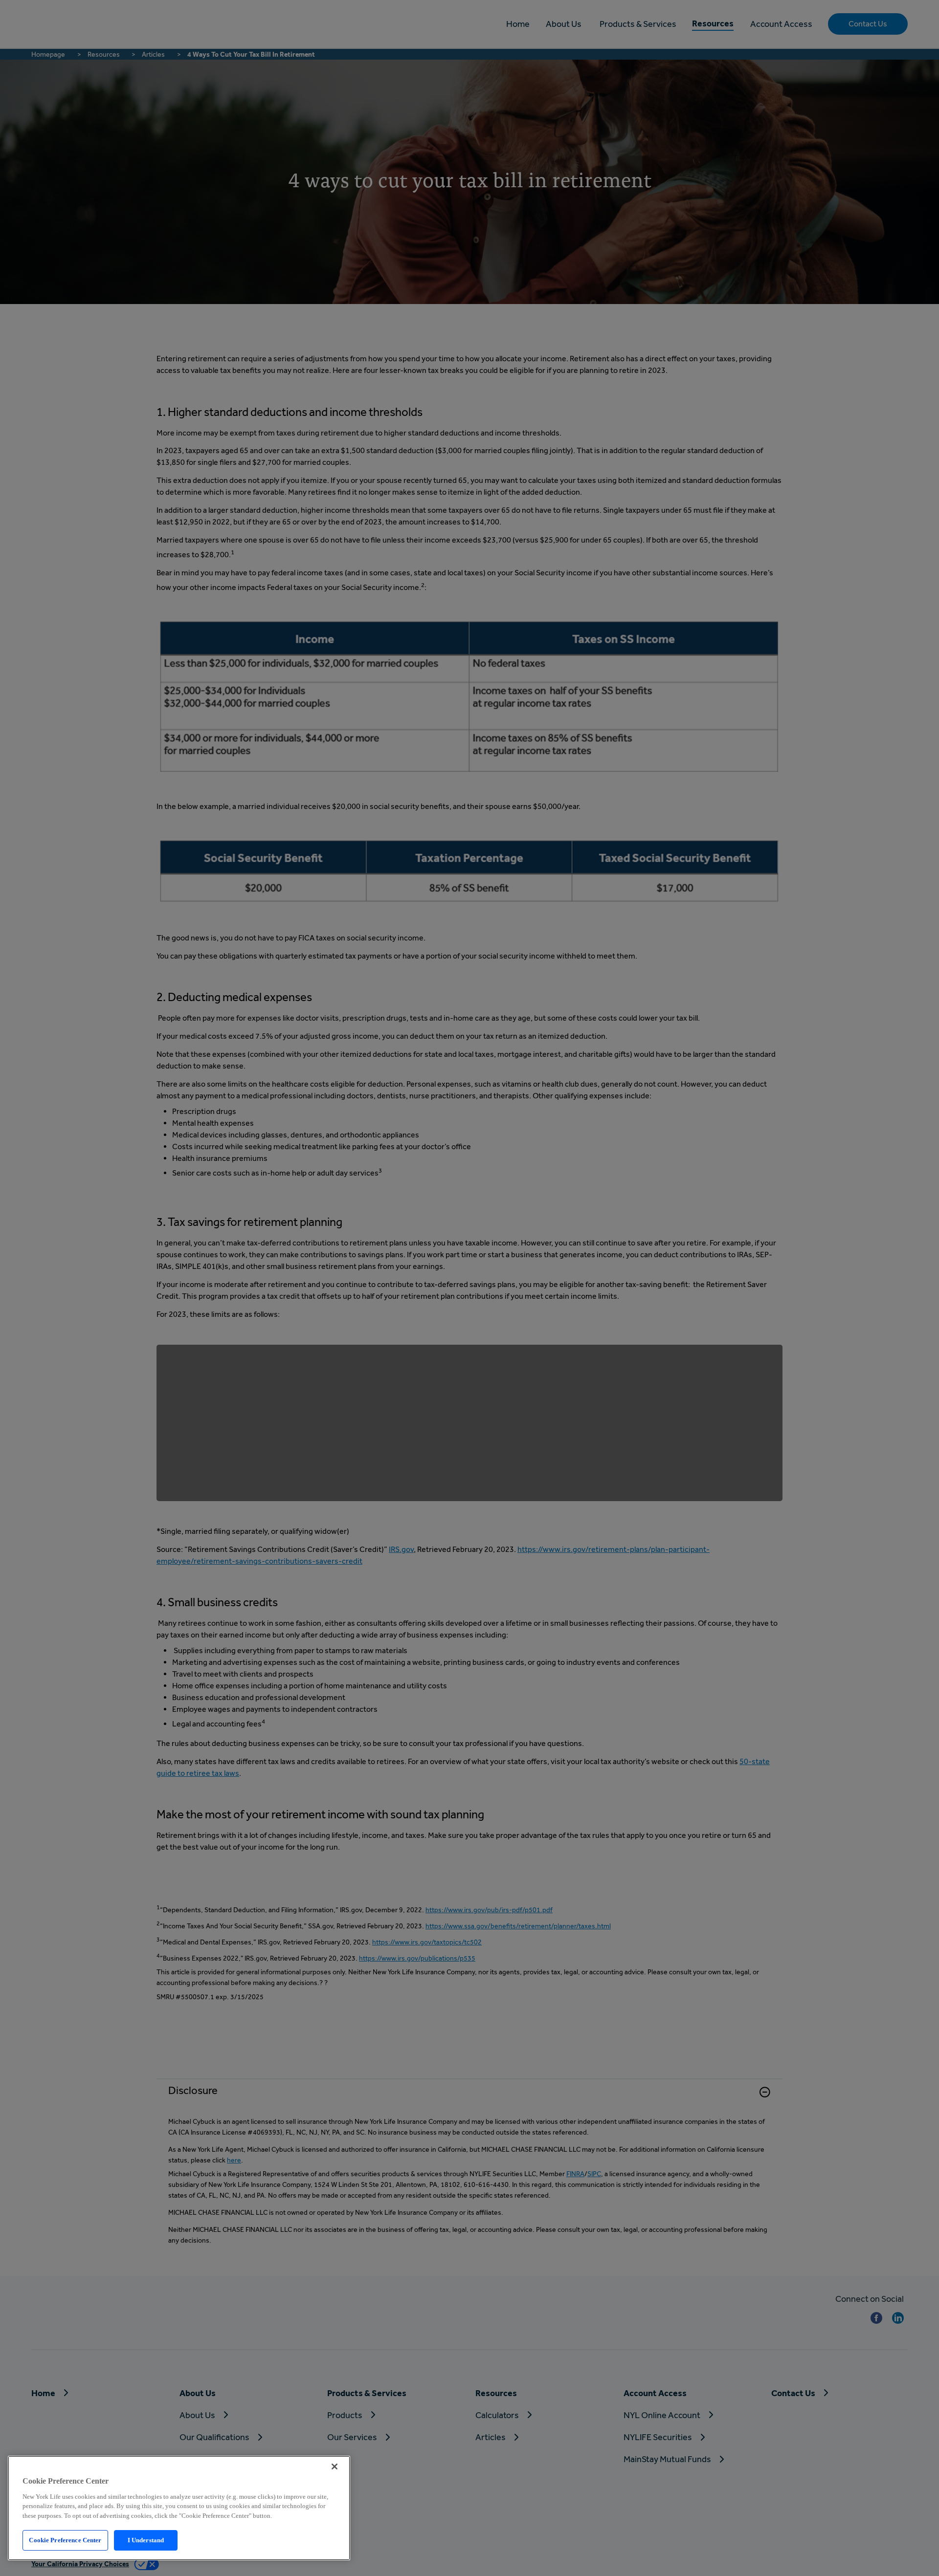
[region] (179, 2508)
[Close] (335, 2467)
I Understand (146, 2540)
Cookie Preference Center (65, 2540)
